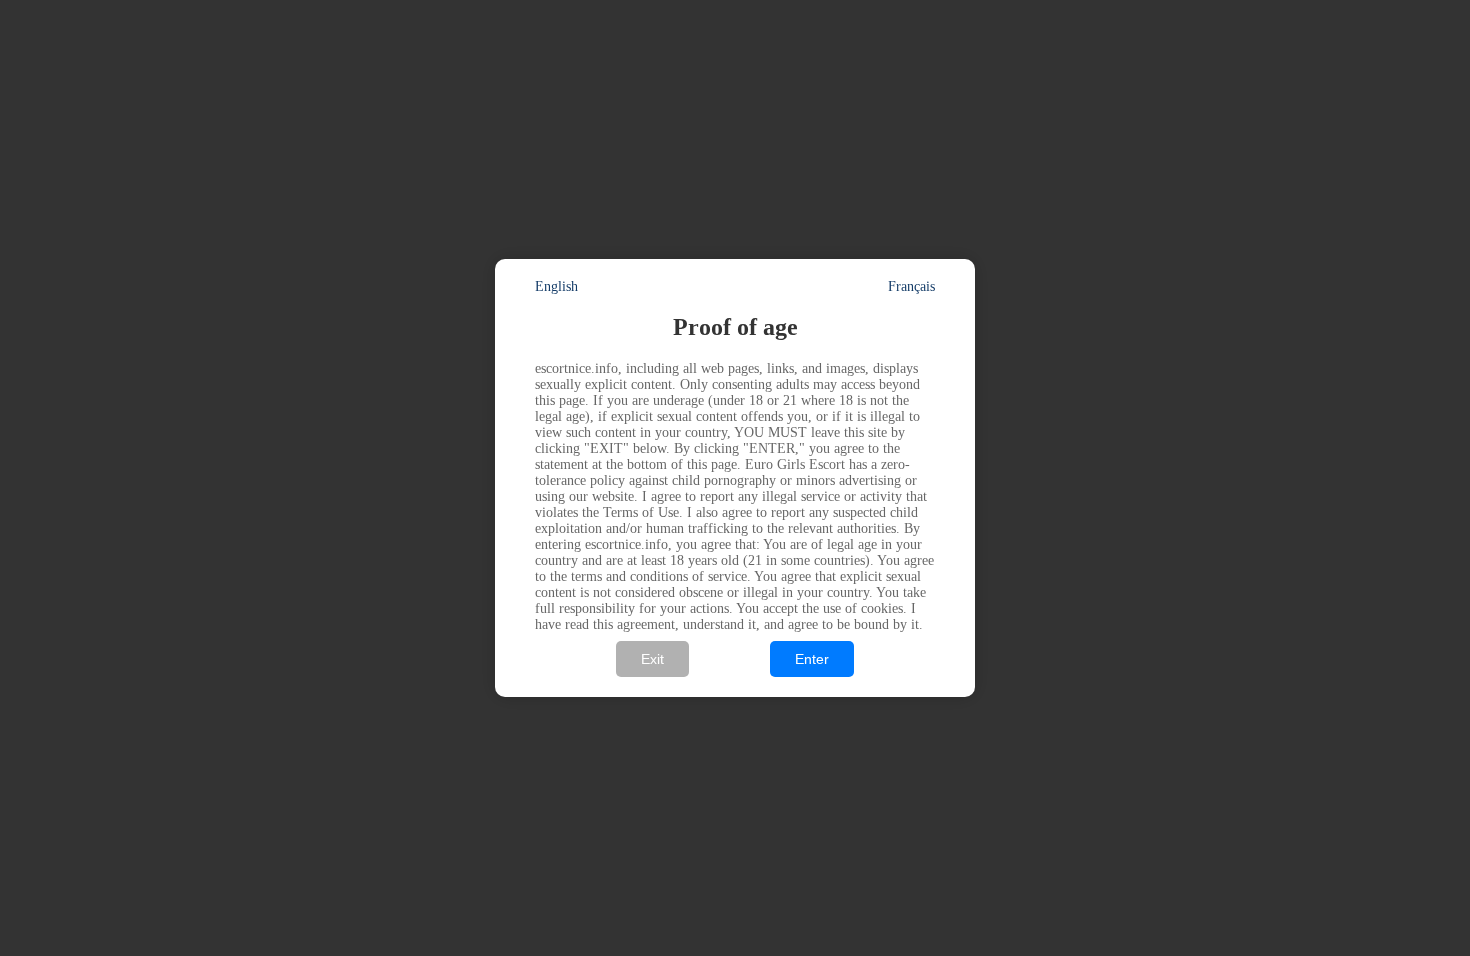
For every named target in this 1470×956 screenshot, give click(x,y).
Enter (812, 659)
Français (911, 286)
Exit (652, 659)
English (556, 286)
